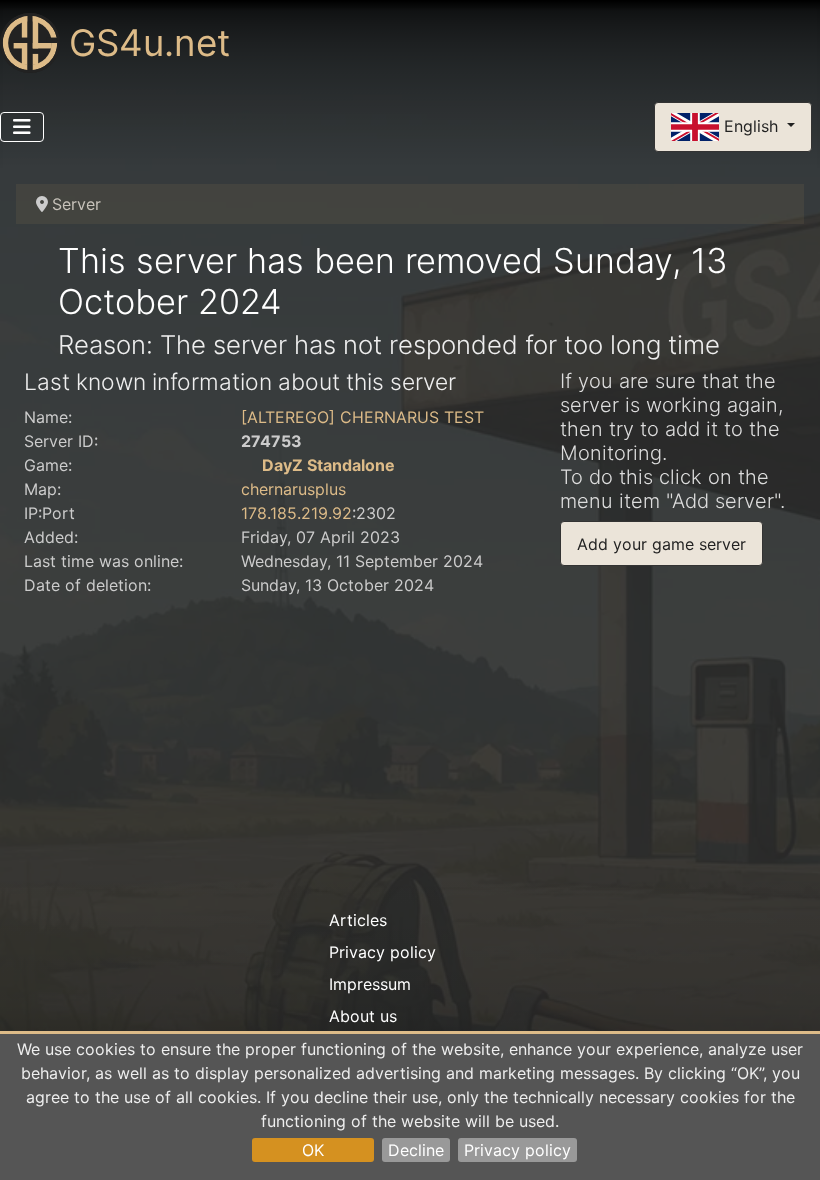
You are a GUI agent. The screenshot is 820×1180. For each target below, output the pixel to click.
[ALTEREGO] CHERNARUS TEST (362, 417)
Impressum (370, 984)
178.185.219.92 (296, 513)
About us (363, 1016)
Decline (416, 1150)
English (751, 125)
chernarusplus (293, 489)
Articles (358, 920)
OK (313, 1150)
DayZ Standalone (328, 465)
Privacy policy (517, 1150)
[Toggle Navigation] (22, 127)
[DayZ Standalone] (249, 465)
